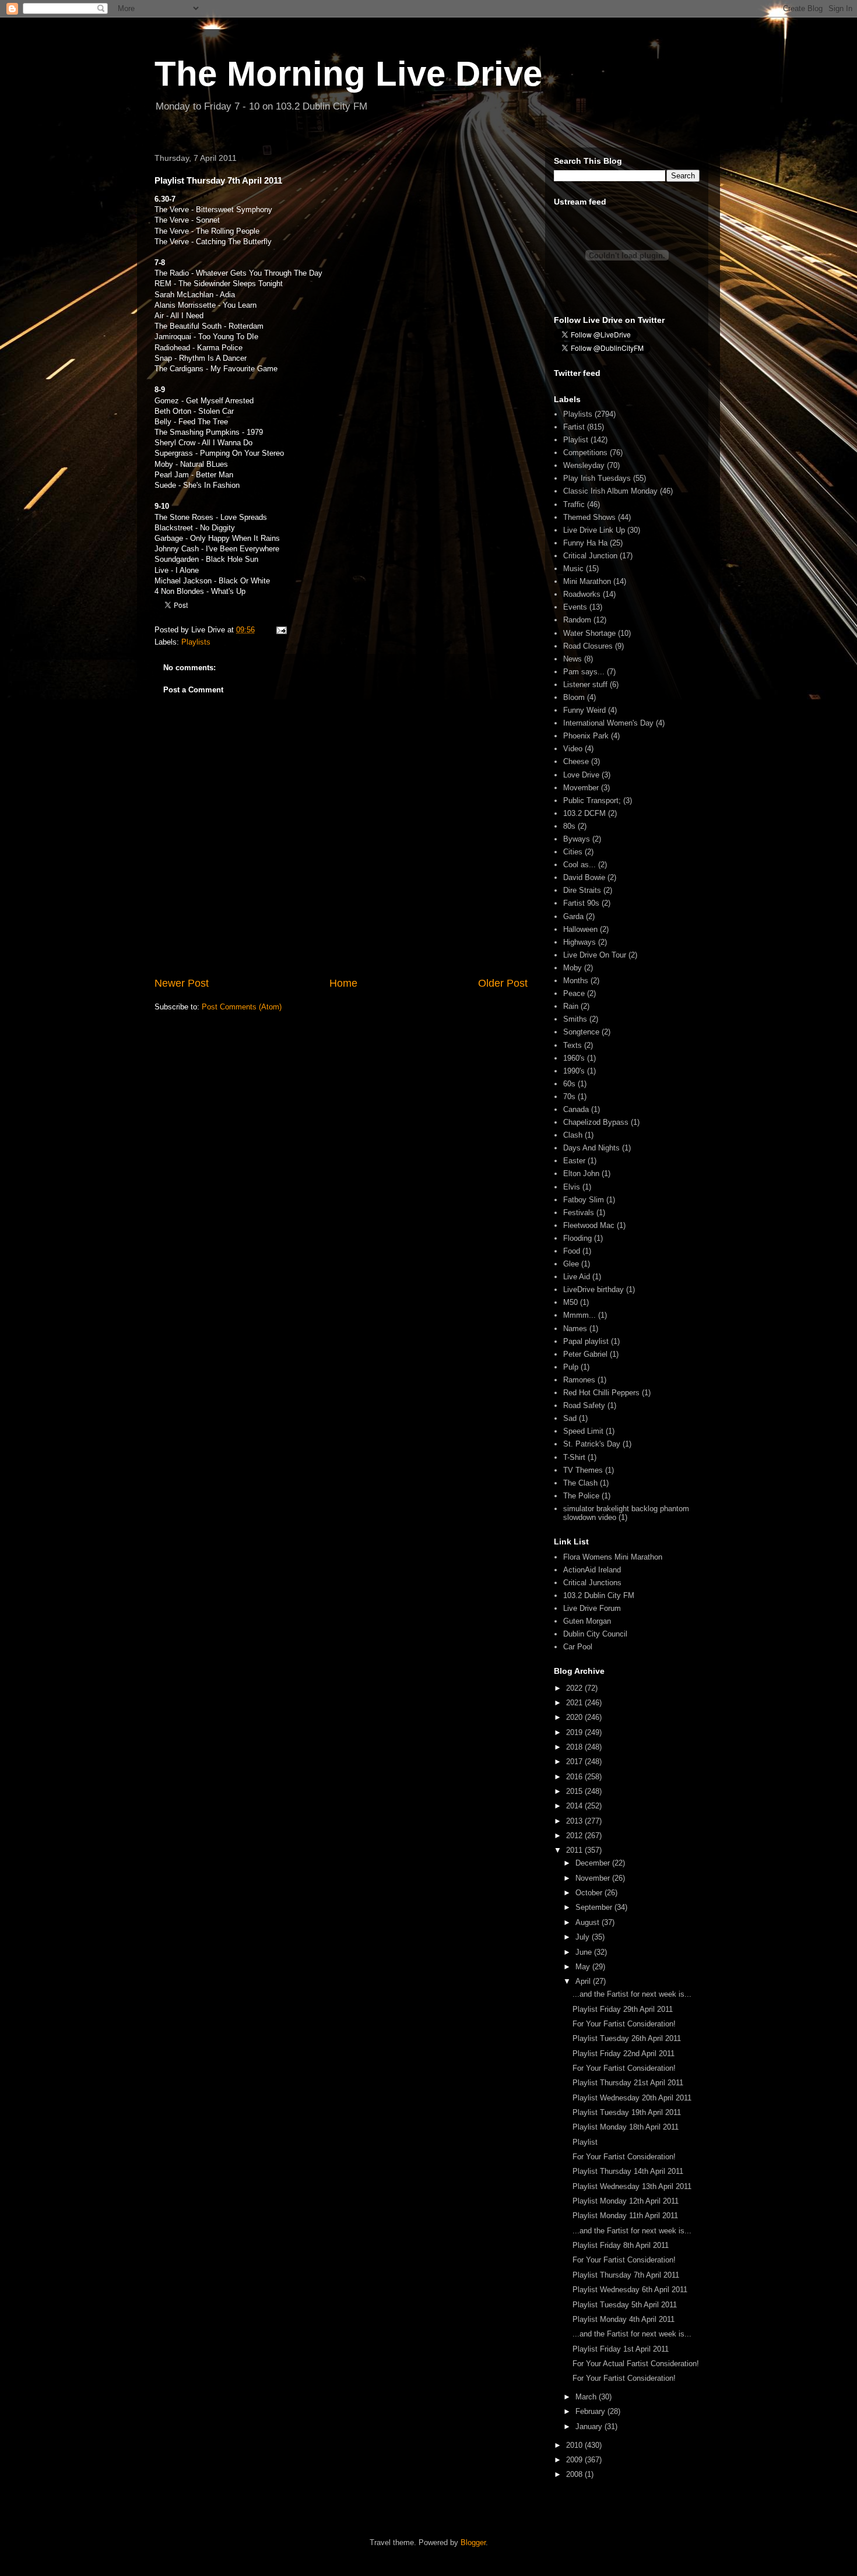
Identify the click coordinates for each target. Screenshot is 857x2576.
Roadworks (582, 594)
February (591, 2411)
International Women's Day (608, 723)
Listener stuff (585, 685)
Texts (572, 1045)
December (594, 1863)
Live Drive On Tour (595, 955)
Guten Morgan (587, 1621)
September (595, 1907)
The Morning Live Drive (348, 74)
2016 (575, 1777)
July (584, 1937)
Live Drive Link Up (594, 530)
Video (573, 749)
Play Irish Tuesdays (597, 478)
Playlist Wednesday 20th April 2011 (632, 2098)
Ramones (579, 1380)
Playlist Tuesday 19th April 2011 (627, 2112)
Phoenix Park (586, 736)
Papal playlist (586, 1341)
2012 (575, 1836)
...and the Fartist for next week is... (632, 1994)
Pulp (571, 1367)
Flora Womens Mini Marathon (613, 1557)
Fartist (574, 427)
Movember (581, 788)
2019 (575, 1732)
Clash (573, 1135)
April (584, 1981)
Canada (576, 1109)
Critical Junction (590, 556)
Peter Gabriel (585, 1354)
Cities (573, 852)
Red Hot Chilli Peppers (601, 1393)
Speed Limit (583, 1431)
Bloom (574, 697)
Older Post (503, 983)
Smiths (575, 1019)
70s (569, 1097)
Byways (577, 839)
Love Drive (581, 775)
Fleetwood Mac (589, 1225)
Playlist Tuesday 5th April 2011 (625, 2305)
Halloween (580, 929)
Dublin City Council (595, 1634)
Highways (579, 942)
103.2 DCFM (584, 813)
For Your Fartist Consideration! (624, 2024)
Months (576, 981)
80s (569, 826)
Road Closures (588, 646)
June (585, 1952)
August (589, 1922)
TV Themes (583, 1470)
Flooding (577, 1238)
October (590, 1893)
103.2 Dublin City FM (599, 1595)
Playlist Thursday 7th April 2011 (626, 2275)
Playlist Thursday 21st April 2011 (628, 2083)
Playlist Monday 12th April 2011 (626, 2201)
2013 (575, 1821)
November (594, 1878)
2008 (575, 2474)
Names (575, 1329)
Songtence (581, 1032)
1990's (574, 1071)
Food (572, 1251)
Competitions (585, 453)
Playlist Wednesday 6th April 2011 (630, 2290)
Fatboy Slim (584, 1200)
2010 (575, 2445)
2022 (575, 1688)
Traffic (574, 504)
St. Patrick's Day (592, 1444)
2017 (575, 1762)
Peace (574, 993)
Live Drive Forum (592, 1608)
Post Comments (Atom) (242, 1007)
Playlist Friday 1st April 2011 (621, 2349)
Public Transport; (592, 800)
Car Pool (578, 1647)
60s (569, 1084)
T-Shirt (574, 1457)
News (572, 659)
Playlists (196, 642)
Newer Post (182, 983)
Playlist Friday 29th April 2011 (623, 2009)
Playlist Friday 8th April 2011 (621, 2245)
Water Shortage (589, 633)
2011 (575, 1850)
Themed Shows (589, 517)
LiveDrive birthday (593, 1289)
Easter (574, 1161)
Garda (573, 916)
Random (577, 620)
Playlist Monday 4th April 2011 (624, 2319)
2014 (575, 1806)
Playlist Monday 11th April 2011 (625, 2216)
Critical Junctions (592, 1583)
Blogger (473, 2542)
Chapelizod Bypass (596, 1122)
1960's (574, 1058)
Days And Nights (591, 1148)
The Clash (580, 1483)
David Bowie (584, 877)
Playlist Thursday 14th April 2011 (628, 2171)
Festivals (579, 1213)
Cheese (576, 761)
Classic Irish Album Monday (610, 491)
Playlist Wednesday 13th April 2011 (632, 2186)
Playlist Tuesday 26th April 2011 (627, 2038)
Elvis (572, 1187)
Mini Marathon (587, 581)
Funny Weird (584, 710)
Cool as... (579, 865)
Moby (572, 968)
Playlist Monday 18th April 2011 (626, 2127)
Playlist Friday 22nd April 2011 (624, 2054)
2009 (575, 2460)
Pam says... (584, 672)
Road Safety (584, 1405)
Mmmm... (579, 1315)
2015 (575, 1791)
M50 (570, 1302)
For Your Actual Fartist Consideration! (636, 2364)
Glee (571, 1264)
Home (343, 983)
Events (575, 607)
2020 (575, 1717)
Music (573, 569)
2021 (575, 1703)
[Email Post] (281, 630)
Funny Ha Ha (585, 543)
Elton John (581, 1173)
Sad (570, 1418)
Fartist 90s (581, 903)
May (584, 1967)
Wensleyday (584, 465)
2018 (575, 1747)
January (590, 2427)
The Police (581, 1496)
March (587, 2397)
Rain (571, 1006)
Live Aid (577, 1277)
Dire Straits (582, 890)
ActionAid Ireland (592, 1570)
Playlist (576, 440)
